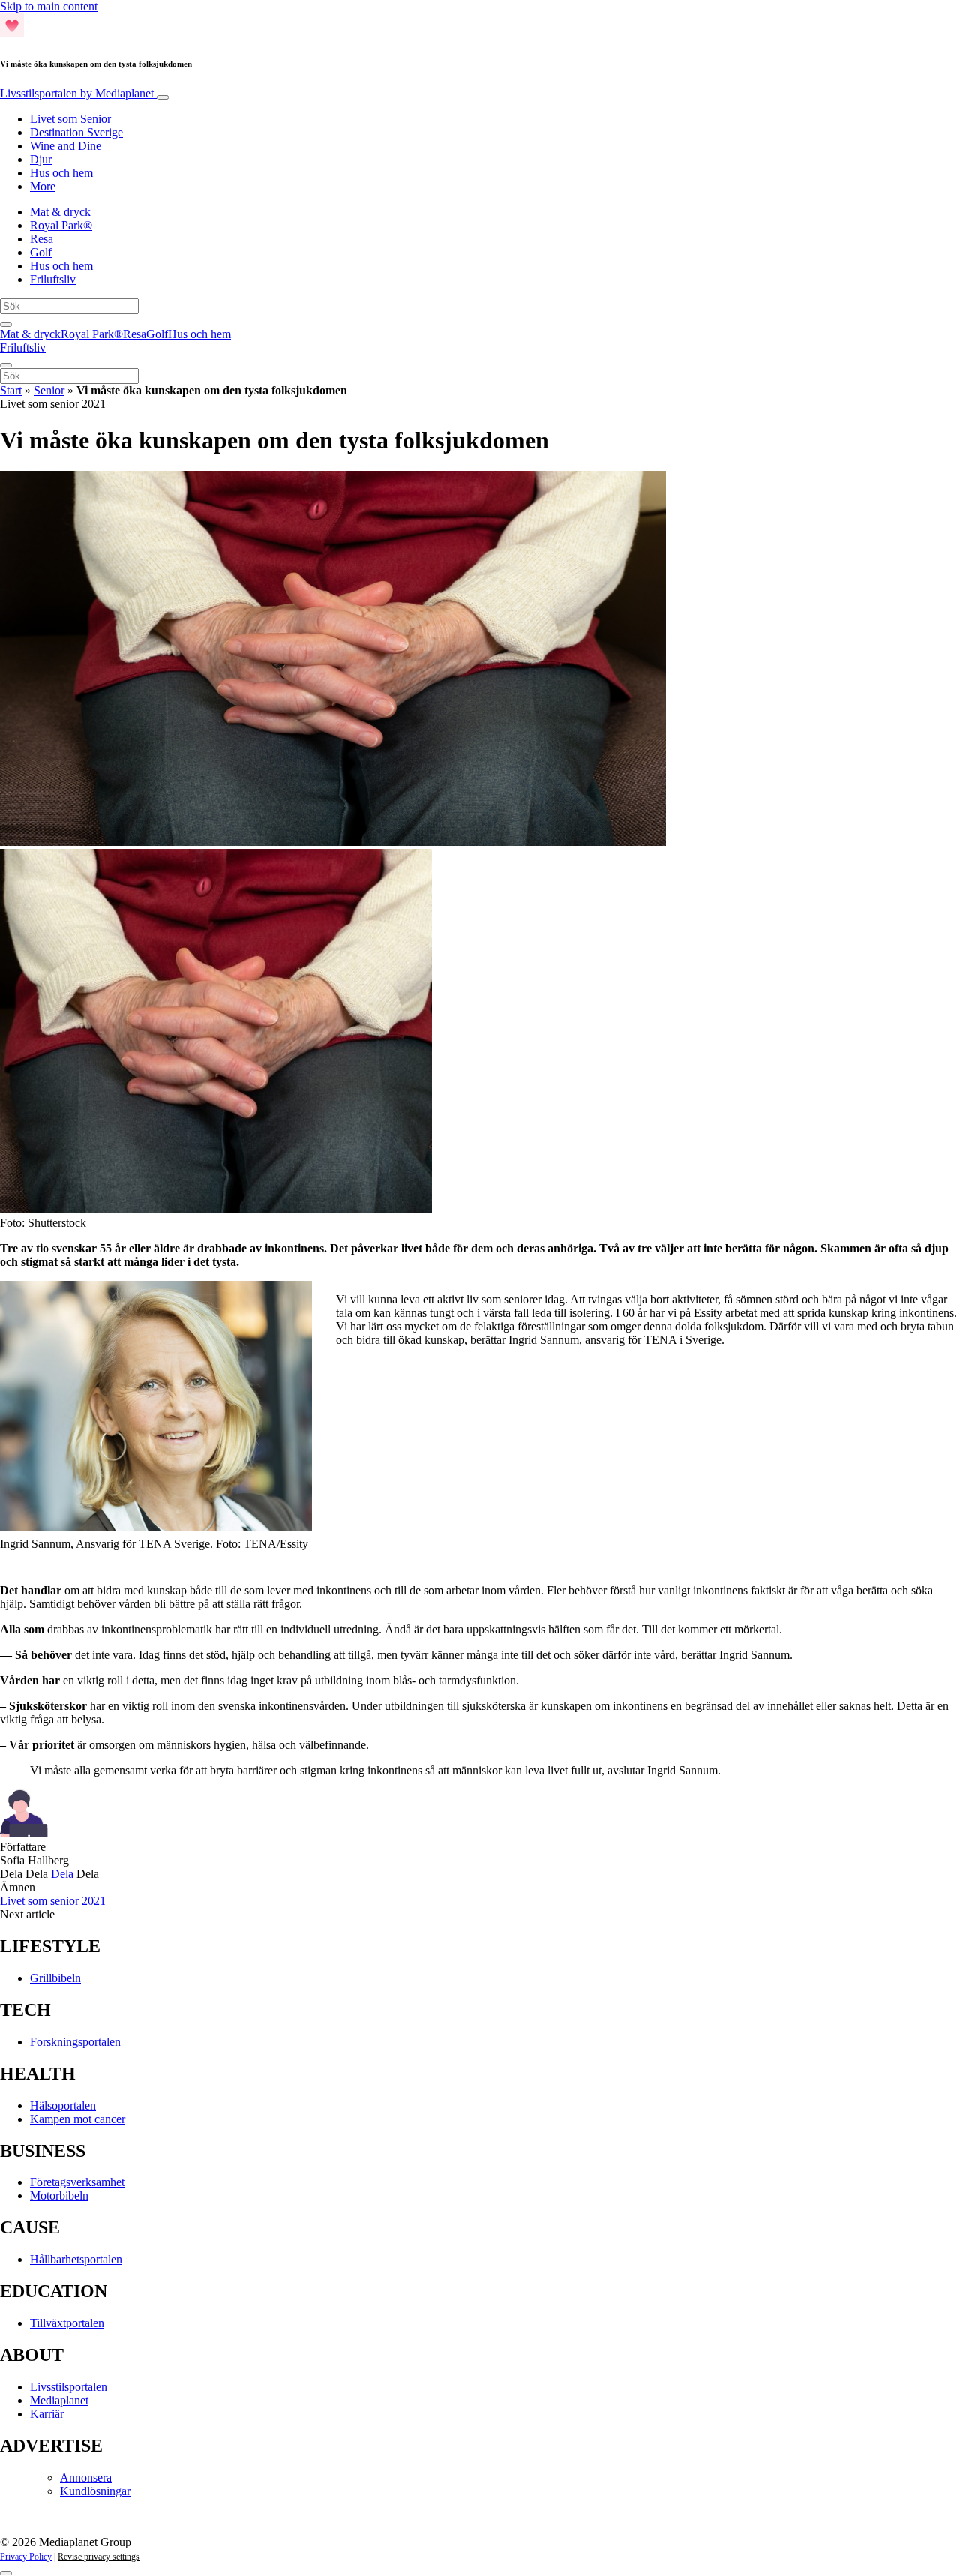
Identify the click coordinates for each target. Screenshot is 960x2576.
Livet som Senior (70, 119)
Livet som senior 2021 (53, 1901)
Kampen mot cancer (78, 2119)
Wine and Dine (66, 146)
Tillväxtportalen (67, 2323)
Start (11, 390)
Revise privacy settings (99, 2557)
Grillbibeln (55, 1978)
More (43, 186)
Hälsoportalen (63, 2105)
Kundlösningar (95, 2491)
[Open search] (6, 325)
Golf (41, 252)
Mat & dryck (60, 212)
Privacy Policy (26, 2557)
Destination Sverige (76, 132)
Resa (42, 239)
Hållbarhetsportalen (76, 2259)
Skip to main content (49, 6)
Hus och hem (61, 173)
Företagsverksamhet (77, 2182)
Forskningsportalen (75, 2042)
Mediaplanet (59, 2400)
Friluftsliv (53, 279)
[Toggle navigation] (163, 97)
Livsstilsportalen (77, 93)
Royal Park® (61, 225)
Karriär (47, 2414)
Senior (49, 390)
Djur (41, 159)
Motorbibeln (59, 2195)
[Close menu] (6, 365)
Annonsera (86, 2477)
